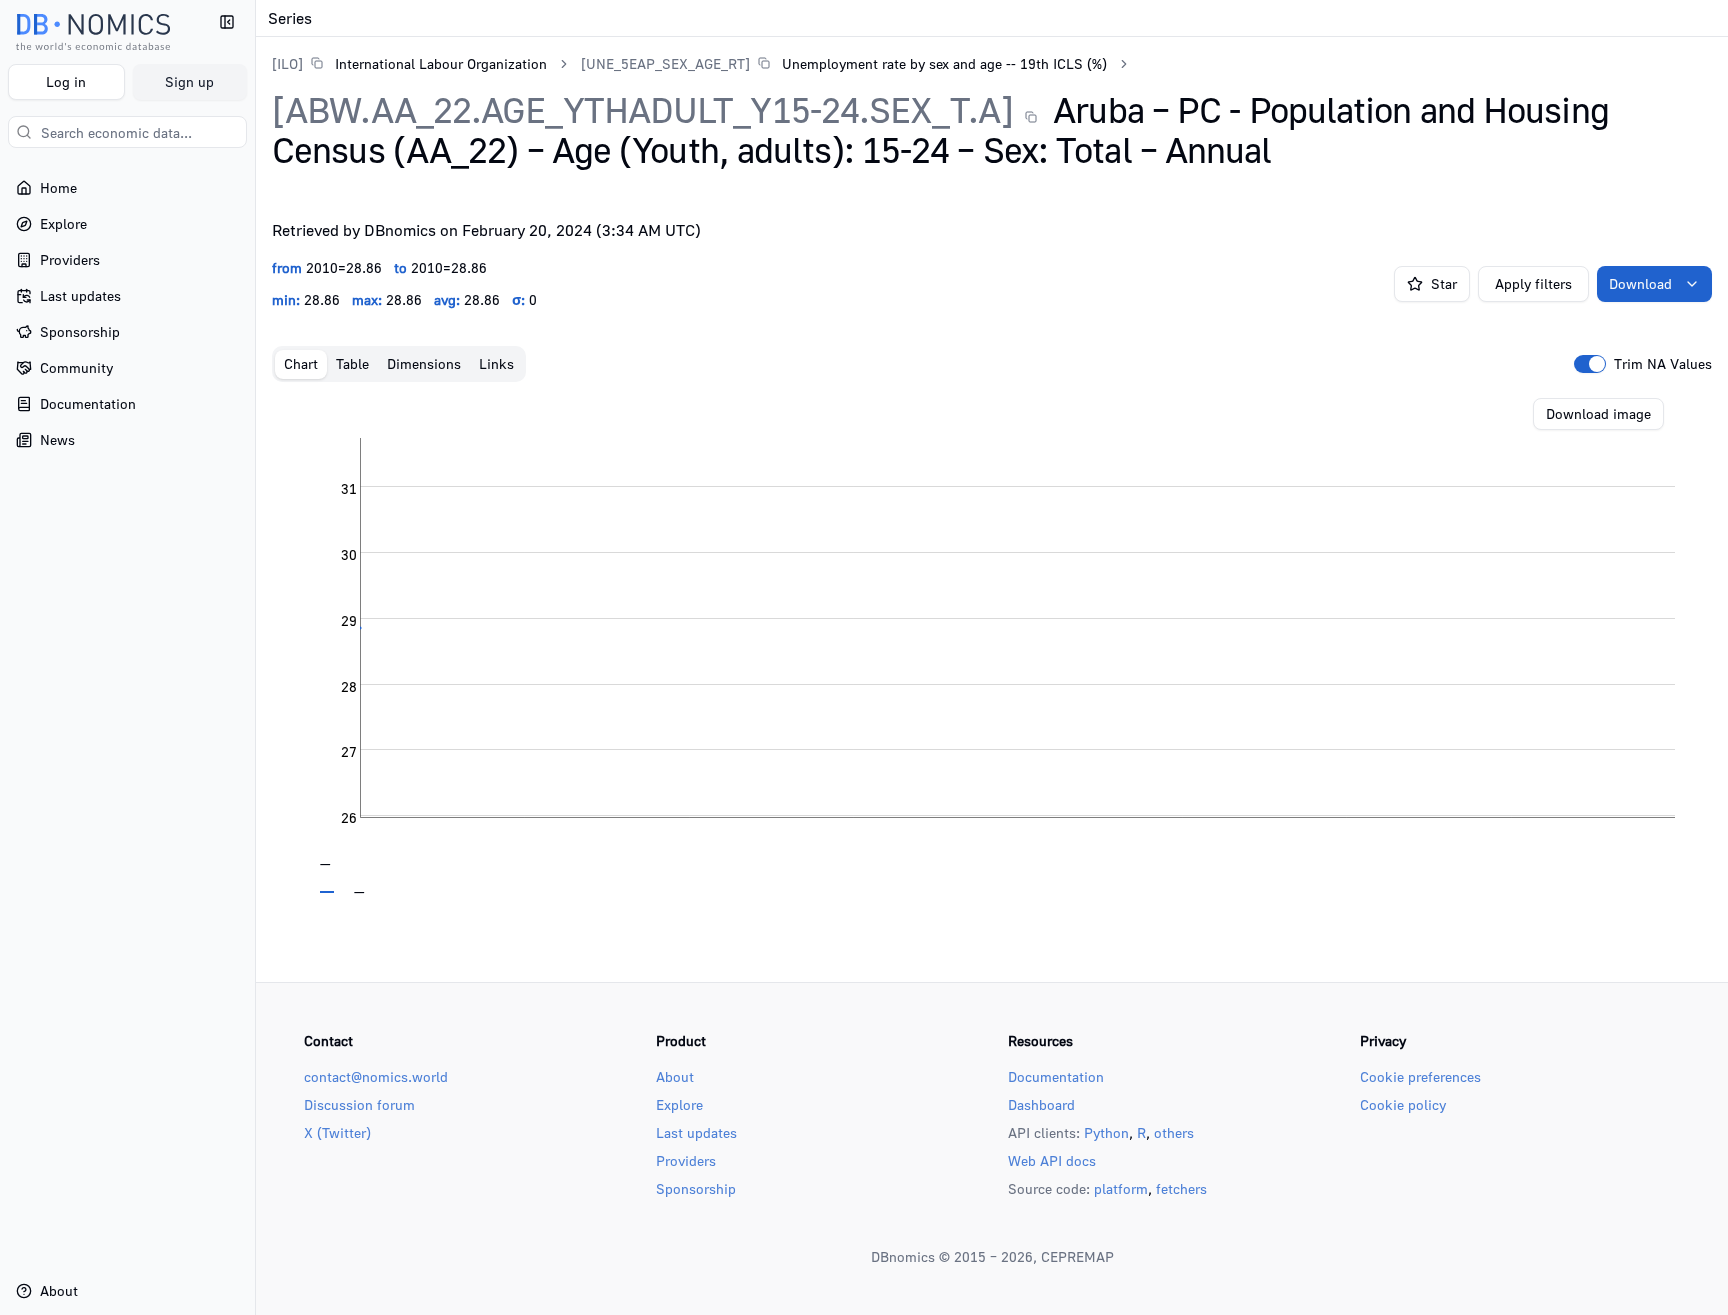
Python (1106, 1132)
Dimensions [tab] (424, 363)
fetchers (1181, 1188)
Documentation (1056, 1076)
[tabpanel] (992, 646)
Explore (679, 1104)
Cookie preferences (1420, 1076)
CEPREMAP (1077, 1256)
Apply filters (1533, 283)
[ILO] (287, 63)
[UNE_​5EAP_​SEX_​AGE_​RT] (665, 63)
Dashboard (1041, 1104)
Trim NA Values (1663, 364)
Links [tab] (496, 363)
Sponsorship (696, 1188)
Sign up (189, 81)
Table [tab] (352, 363)
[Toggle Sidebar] (255, 657)
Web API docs (1052, 1160)
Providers (686, 1160)
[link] (409, 63)
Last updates (696, 1132)
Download (1640, 283)
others (1174, 1132)
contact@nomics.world (376, 1076)
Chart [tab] (301, 363)
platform (1121, 1188)
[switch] (1590, 364)
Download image (1598, 413)
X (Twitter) (337, 1132)
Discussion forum (359, 1104)
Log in (66, 81)
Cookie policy (1403, 1104)
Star (1444, 283)
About (675, 1076)
